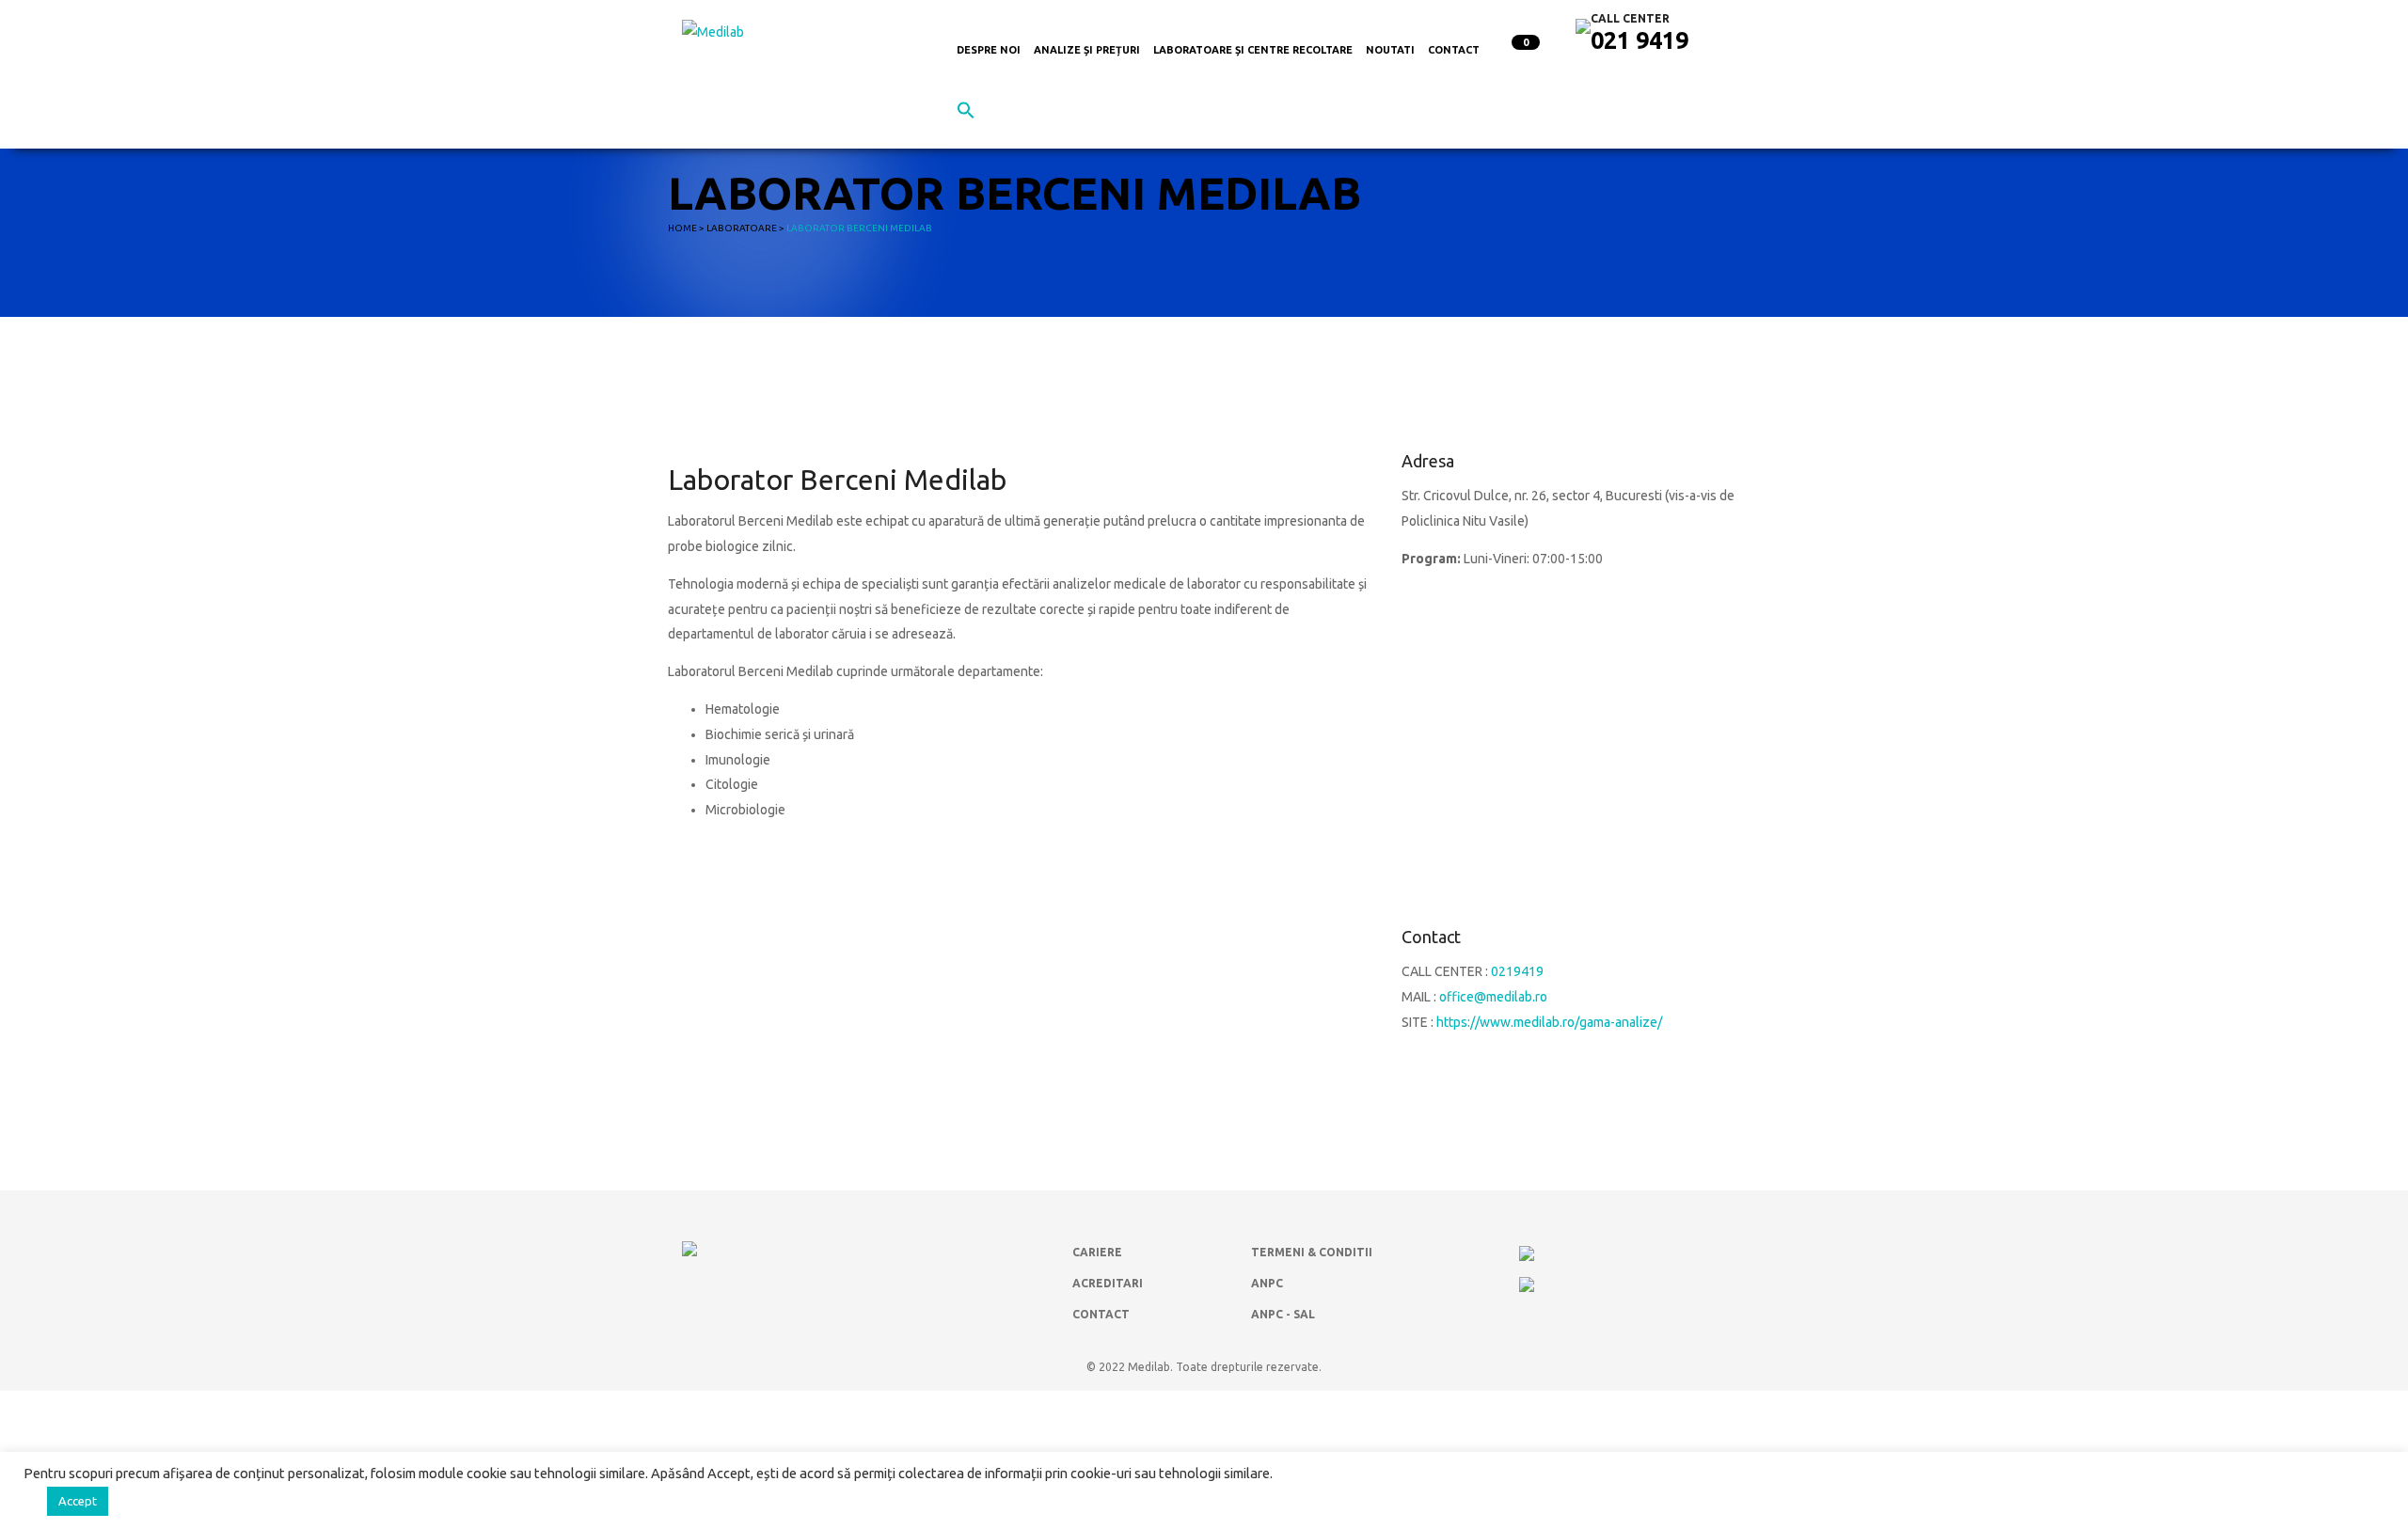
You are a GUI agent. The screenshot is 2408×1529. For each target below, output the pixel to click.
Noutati (1390, 50)
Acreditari (1108, 1283)
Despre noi (989, 50)
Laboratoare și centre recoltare (1253, 50)
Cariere (1097, 1252)
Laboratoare (742, 228)
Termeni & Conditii (1312, 1252)
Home (682, 228)
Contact (1454, 50)
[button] (966, 114)
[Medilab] (713, 31)
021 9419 (1640, 40)
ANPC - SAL (1283, 1314)
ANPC (1267, 1283)
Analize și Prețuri (1087, 50)
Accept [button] (78, 1501)
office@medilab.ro (1493, 997)
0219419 (1517, 971)
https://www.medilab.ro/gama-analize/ (1549, 1022)
